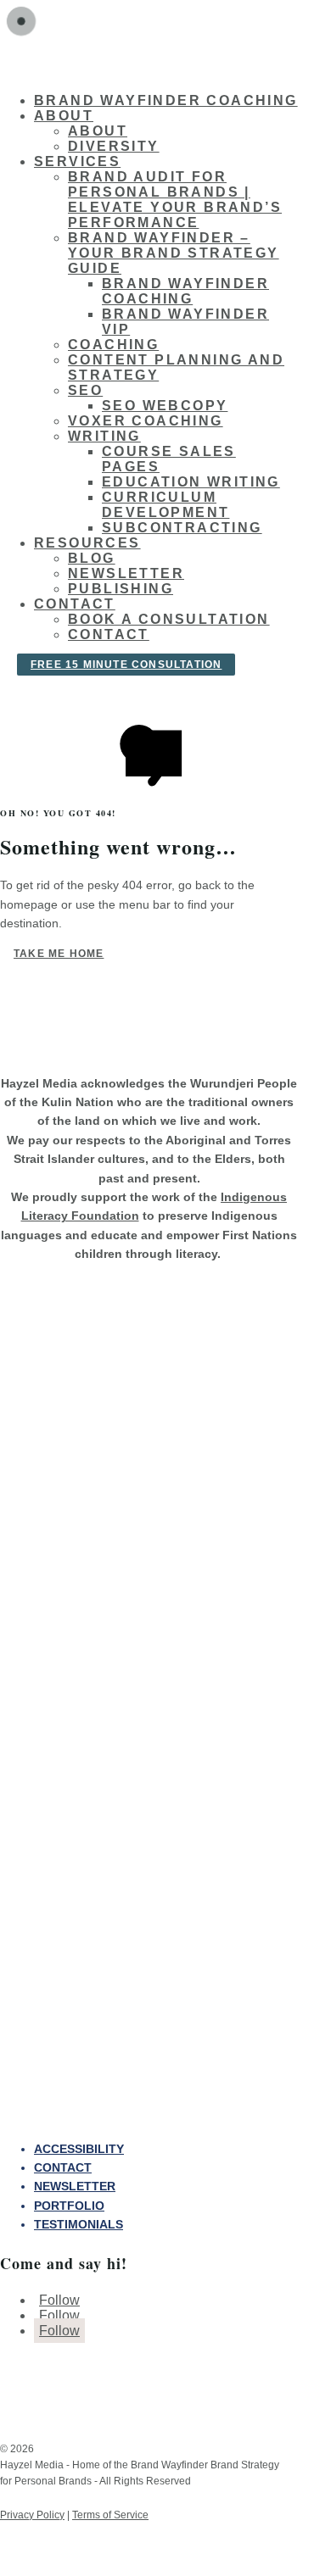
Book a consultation (169, 619)
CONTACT (63, 2167)
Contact (75, 604)
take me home (59, 954)
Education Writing (191, 482)
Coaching (113, 345)
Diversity (114, 146)
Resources (87, 543)
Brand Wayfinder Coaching (166, 100)
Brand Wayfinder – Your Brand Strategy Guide (174, 253)
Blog (92, 558)
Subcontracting (182, 528)
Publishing (121, 589)
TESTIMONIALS (79, 2224)
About (98, 131)
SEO (85, 390)
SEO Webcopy (165, 406)
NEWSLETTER (75, 2186)
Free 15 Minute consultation (126, 665)
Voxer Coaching (146, 421)
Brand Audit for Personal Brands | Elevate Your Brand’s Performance (175, 200)
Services (77, 161)
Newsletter (126, 573)
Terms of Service (110, 2515)
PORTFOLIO (69, 2206)
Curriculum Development (165, 505)
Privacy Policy (32, 2515)
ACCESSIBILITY (79, 2149)
